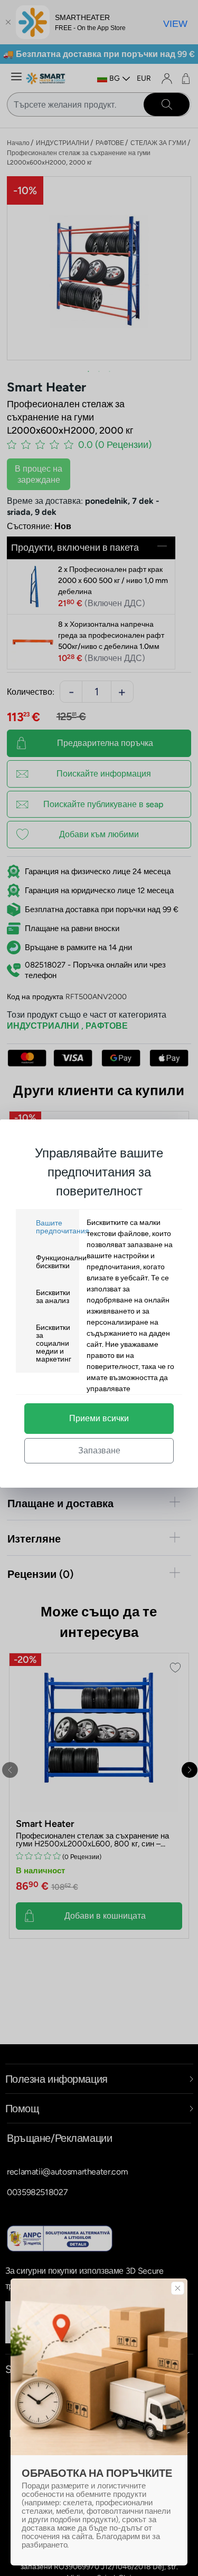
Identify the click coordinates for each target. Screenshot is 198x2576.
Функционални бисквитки (61, 1262)
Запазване (99, 1450)
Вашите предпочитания (63, 1227)
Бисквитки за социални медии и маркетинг (54, 1343)
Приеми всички (99, 1418)
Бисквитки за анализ (53, 1297)
